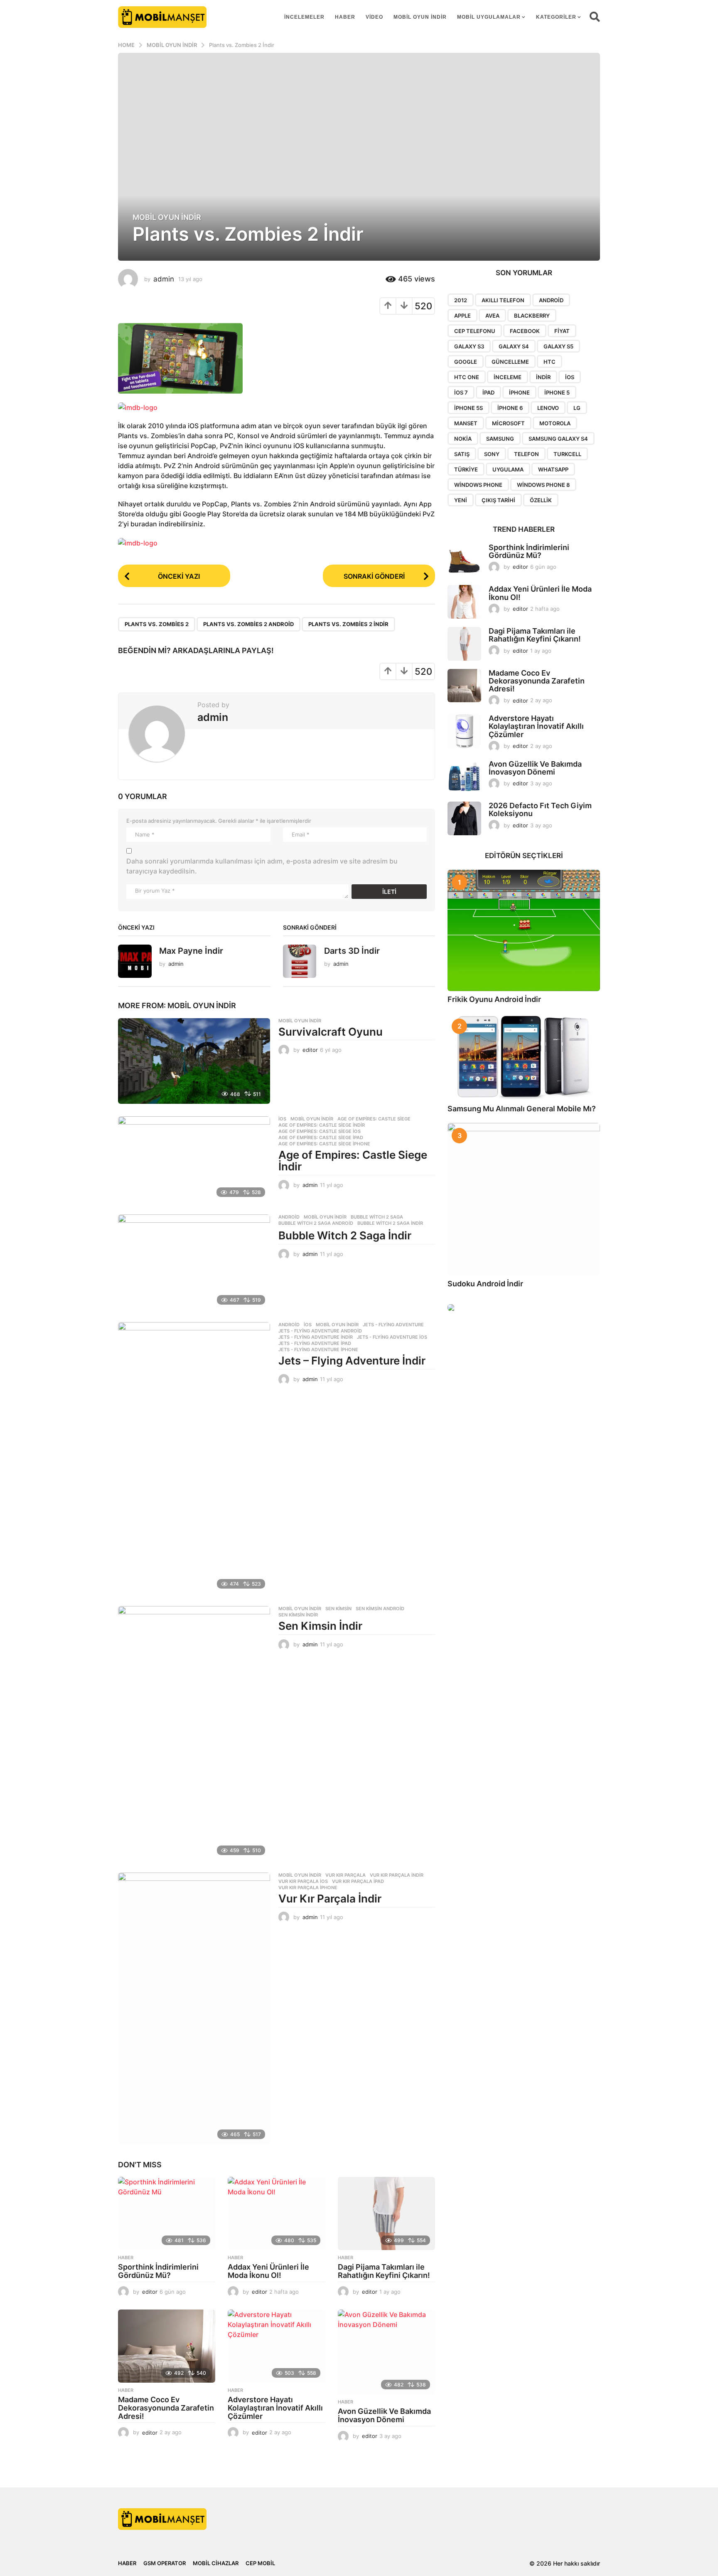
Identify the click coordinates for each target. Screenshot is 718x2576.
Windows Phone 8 (543, 485)
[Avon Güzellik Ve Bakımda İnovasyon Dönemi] (386, 2352)
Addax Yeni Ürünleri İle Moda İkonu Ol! (268, 2271)
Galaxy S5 (558, 346)
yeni (461, 500)
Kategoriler (556, 17)
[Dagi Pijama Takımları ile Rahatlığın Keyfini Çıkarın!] (386, 2213)
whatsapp (553, 469)
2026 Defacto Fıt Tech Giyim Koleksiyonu (540, 809)
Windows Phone (478, 485)
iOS (570, 377)
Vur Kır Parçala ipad (358, 1881)
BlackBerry (532, 316)
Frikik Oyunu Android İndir (494, 999)
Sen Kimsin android (380, 1609)
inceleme (508, 377)
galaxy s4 (514, 346)
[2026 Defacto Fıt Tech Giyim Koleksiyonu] (464, 818)
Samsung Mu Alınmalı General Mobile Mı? (522, 1109)
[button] (595, 17)
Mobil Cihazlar (216, 2563)
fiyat (562, 331)
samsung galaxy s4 (558, 439)
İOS (282, 1119)
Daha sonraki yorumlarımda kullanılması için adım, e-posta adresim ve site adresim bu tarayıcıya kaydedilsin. (262, 866)
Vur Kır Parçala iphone (308, 1888)
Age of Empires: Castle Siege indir (322, 1125)
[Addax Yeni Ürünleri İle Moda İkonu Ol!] (276, 2213)
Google (466, 362)
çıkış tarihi (498, 500)
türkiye (466, 469)
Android (289, 1217)
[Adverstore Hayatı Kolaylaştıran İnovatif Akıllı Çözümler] (276, 2346)
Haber (345, 17)
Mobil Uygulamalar (489, 17)
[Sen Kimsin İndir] (194, 1733)
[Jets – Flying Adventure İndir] (194, 1458)
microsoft (508, 423)
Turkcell (567, 454)
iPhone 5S (468, 408)
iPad (488, 392)
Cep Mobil (260, 2563)
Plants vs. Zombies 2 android (248, 624)
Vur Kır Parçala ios (303, 1881)
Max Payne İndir (191, 951)
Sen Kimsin (338, 1609)
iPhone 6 (510, 408)
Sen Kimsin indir (298, 1615)
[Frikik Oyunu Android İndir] (524, 930)
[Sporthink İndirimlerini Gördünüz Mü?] (167, 2213)
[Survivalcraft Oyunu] (194, 1061)
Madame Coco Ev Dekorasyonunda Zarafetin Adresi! (166, 2408)
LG (577, 408)
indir (543, 377)
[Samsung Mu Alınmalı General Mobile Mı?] (524, 1057)
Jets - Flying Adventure (393, 1325)
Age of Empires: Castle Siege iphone (324, 1144)
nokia (463, 439)
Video (374, 17)
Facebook (525, 331)
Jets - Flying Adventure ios (392, 1337)
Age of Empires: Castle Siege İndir (353, 1161)
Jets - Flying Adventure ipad (315, 1343)
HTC (550, 362)
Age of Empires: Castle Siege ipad (321, 1137)
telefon (526, 454)
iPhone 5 (557, 392)
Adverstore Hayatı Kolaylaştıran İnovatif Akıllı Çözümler (275, 2408)
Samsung (500, 439)
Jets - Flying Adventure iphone (318, 1350)
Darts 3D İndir (352, 951)
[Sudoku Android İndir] (524, 1199)
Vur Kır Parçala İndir (330, 1899)
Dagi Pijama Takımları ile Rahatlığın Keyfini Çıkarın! (384, 2271)
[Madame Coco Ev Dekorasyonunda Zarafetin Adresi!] (167, 2346)
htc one (467, 377)
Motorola (555, 423)
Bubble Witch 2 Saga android (316, 1223)
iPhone (519, 392)
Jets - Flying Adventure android (320, 1331)
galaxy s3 (469, 346)
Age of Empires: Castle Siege (374, 1119)
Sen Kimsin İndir (320, 1626)
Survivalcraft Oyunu (331, 1032)
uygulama (508, 469)
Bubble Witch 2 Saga (377, 1217)
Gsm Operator (165, 2563)
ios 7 (461, 392)
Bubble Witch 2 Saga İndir (345, 1235)
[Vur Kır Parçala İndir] (194, 2008)
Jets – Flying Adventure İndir (352, 1361)
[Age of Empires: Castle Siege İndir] (194, 1159)
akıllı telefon (503, 300)
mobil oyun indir (420, 17)
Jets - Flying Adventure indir (316, 1337)
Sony (492, 454)
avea (492, 316)
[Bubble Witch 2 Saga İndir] (194, 1262)
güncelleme (510, 362)
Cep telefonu (475, 331)
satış (462, 454)
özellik (541, 500)
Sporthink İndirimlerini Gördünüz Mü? (158, 2271)
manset (466, 423)
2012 (461, 300)
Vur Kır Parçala (345, 1875)
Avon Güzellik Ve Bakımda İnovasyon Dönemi (384, 2415)
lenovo (548, 408)
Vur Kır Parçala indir (397, 1875)
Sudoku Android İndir (485, 1284)
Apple (462, 316)
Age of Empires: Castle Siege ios (320, 1131)
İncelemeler (304, 17)
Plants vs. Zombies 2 (157, 624)
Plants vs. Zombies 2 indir (348, 624)
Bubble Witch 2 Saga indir (390, 1223)
